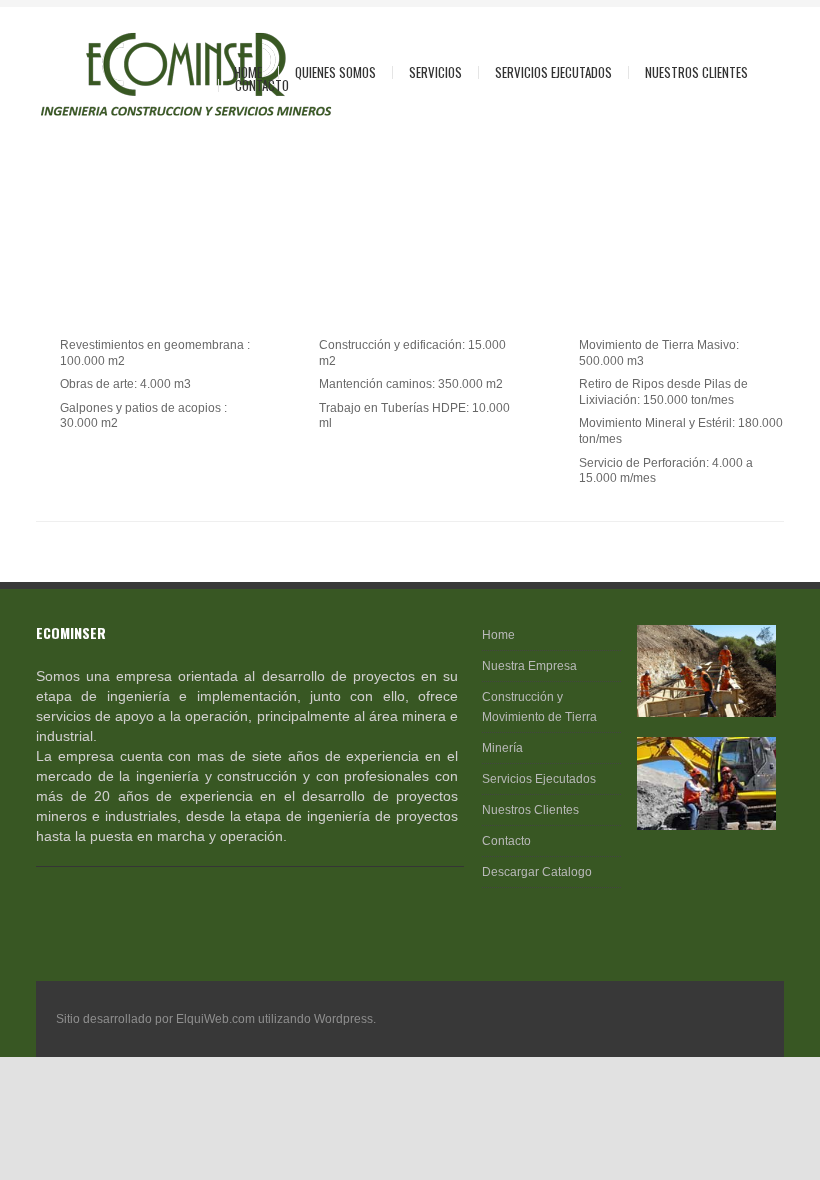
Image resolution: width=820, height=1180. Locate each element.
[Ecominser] (122, 74)
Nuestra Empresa (529, 666)
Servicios (427, 72)
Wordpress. (345, 1019)
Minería (502, 748)
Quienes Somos (327, 72)
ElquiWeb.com (215, 1019)
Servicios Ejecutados (553, 72)
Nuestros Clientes (696, 72)
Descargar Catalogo (537, 872)
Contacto (262, 85)
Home (248, 72)
